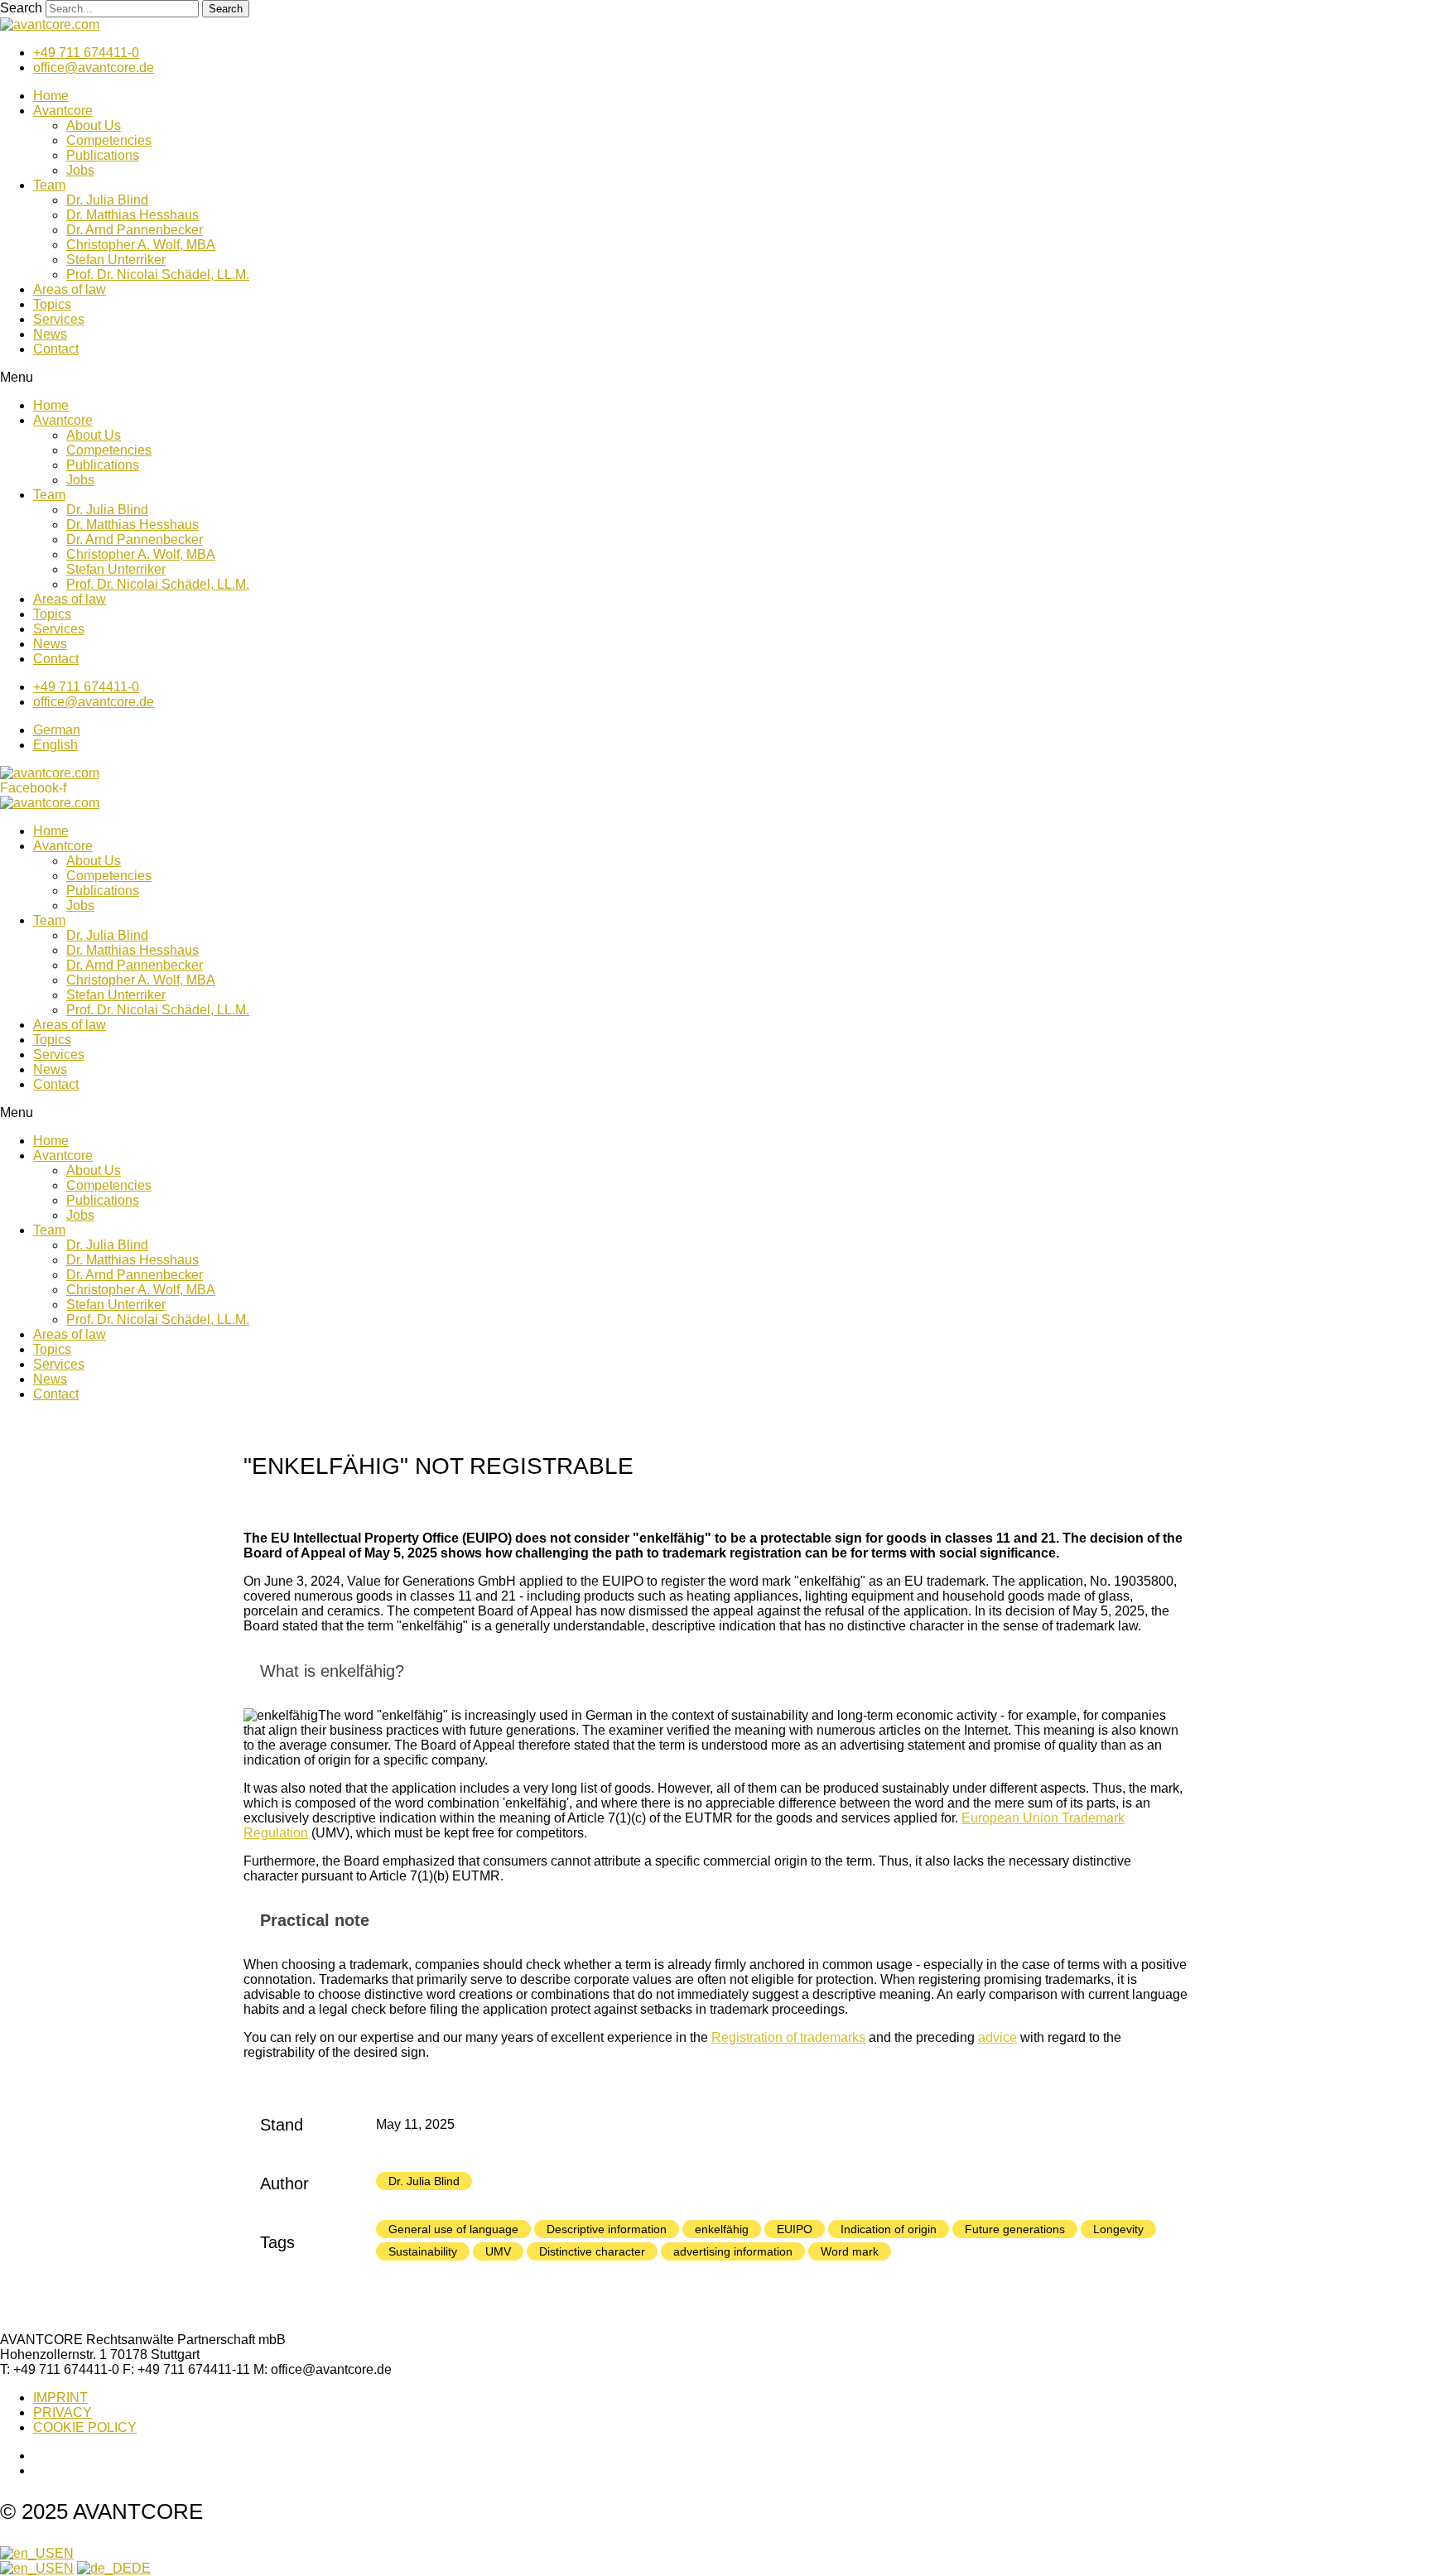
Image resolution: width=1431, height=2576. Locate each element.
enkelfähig (722, 2229)
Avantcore (63, 111)
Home (51, 96)
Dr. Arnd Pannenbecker (135, 230)
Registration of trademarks (788, 2037)
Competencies (109, 140)
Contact (56, 349)
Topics (52, 304)
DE (141, 2568)
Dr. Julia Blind (107, 200)
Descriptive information (607, 2229)
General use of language (453, 2229)
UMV (498, 2251)
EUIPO (795, 2229)
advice (997, 2037)
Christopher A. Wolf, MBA (141, 245)
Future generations (1015, 2229)
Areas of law (70, 289)
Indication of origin (889, 2229)
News (50, 334)
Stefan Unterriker (116, 260)
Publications (103, 155)
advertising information (733, 2251)
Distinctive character (592, 2251)
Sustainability (423, 2251)
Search (21, 8)
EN (64, 2553)
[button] (715, 378)
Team (49, 185)
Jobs (80, 170)
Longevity (1118, 2229)
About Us (94, 125)
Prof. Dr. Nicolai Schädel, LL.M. (158, 274)
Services (59, 319)
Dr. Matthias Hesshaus (132, 215)
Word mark (850, 2251)
